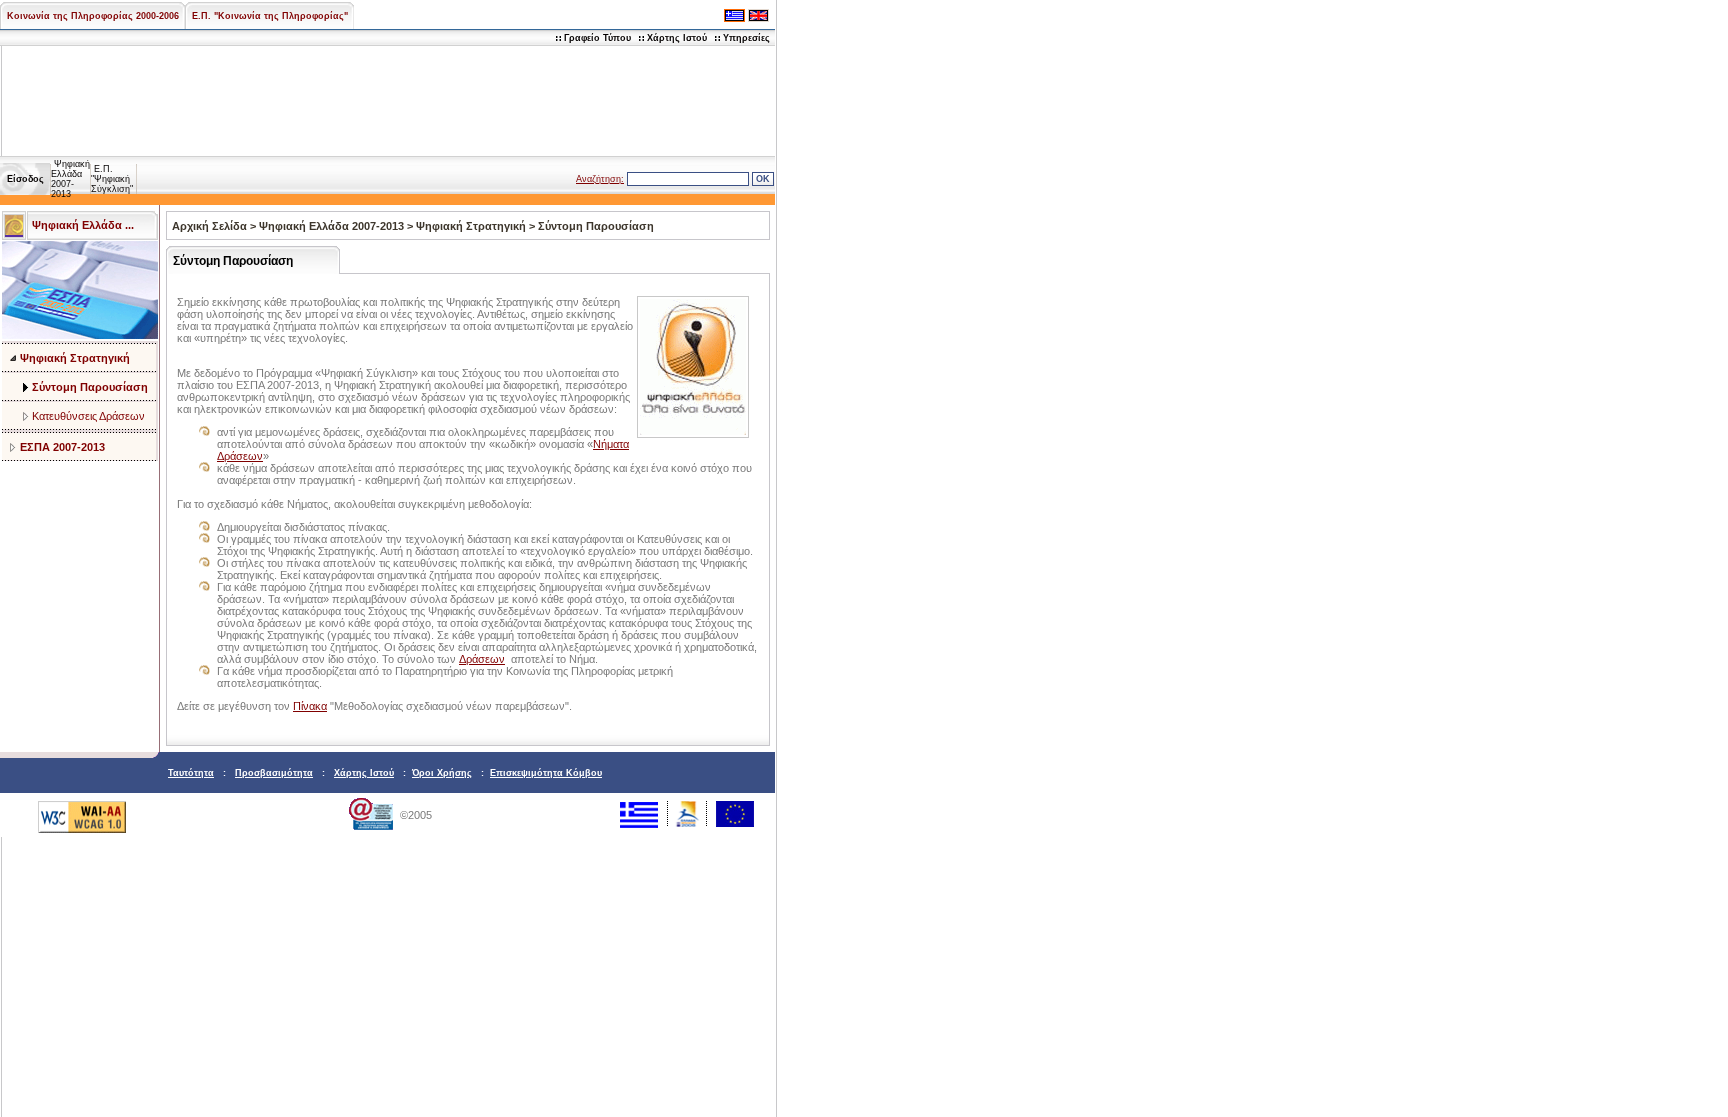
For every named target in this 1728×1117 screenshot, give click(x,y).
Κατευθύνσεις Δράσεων (88, 416)
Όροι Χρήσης (442, 773)
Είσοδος (25, 179)
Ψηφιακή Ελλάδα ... (83, 225)
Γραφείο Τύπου (597, 38)
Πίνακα (310, 706)
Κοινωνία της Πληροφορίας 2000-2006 (93, 16)
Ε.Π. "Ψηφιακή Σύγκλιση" (112, 179)
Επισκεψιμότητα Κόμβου (546, 773)
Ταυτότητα (191, 773)
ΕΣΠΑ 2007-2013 (62, 447)
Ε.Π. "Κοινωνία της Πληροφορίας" (270, 16)
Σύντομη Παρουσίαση (90, 387)
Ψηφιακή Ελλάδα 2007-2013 (70, 179)
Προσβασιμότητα (274, 773)
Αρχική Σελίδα (209, 226)
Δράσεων (482, 659)
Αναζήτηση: (600, 179)
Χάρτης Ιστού (677, 38)
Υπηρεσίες (746, 38)
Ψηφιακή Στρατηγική (75, 358)
